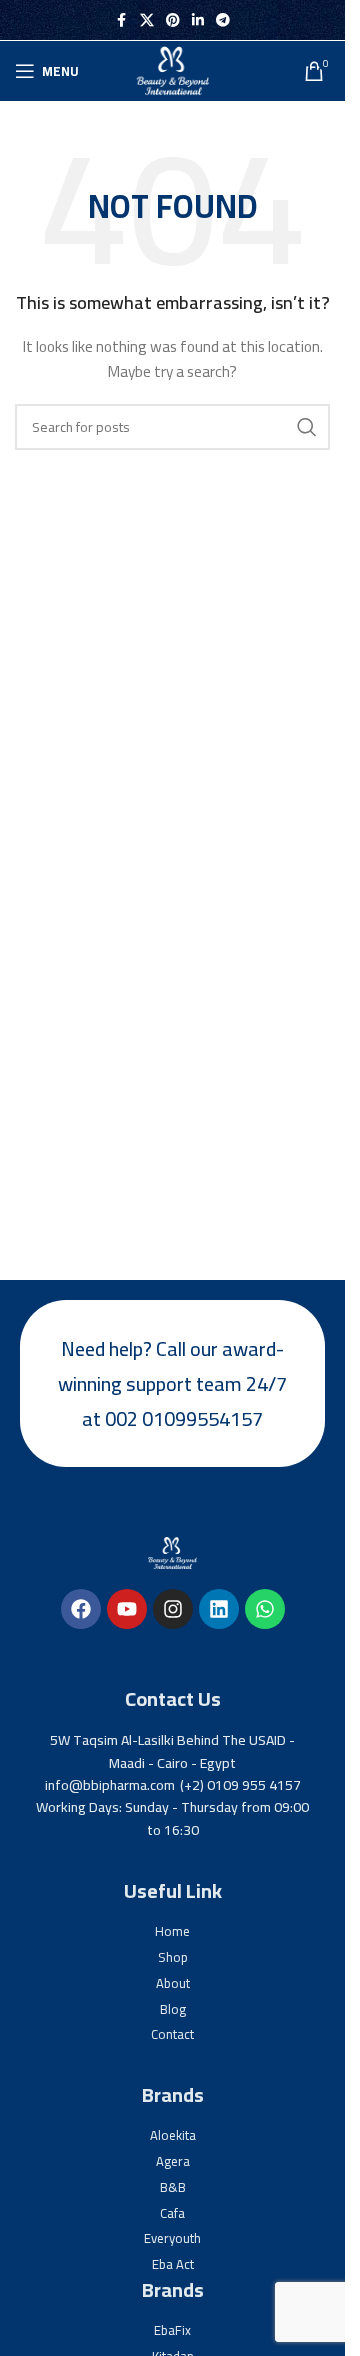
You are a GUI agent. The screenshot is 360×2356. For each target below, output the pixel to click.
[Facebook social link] (122, 20)
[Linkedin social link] (198, 20)
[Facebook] (81, 1609)
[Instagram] (173, 1609)
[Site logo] (173, 70)
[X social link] (147, 20)
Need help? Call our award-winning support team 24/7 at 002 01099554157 (172, 1383)
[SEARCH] (307, 427)
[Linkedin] (219, 1609)
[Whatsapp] (265, 1609)
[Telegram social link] (223, 20)
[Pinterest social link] (173, 20)
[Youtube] (127, 1609)
